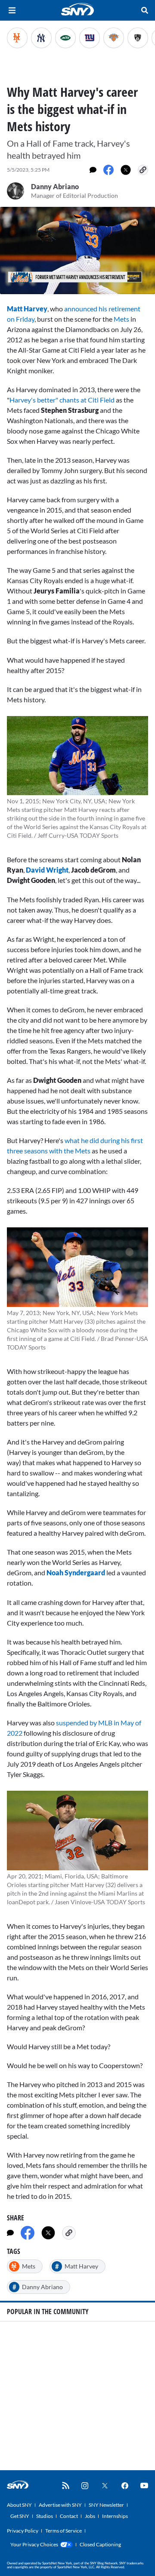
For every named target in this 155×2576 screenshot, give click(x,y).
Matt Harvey (27, 309)
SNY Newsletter (106, 2505)
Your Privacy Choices (34, 2544)
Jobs (90, 2516)
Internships (115, 2516)
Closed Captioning (100, 2544)
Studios (45, 2516)
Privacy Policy (23, 2531)
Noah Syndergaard (76, 1572)
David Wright (47, 870)
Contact (69, 2516)
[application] (77, 251)
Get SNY (20, 2516)
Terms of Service (64, 2531)
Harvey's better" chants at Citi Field (62, 400)
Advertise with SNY (60, 2505)
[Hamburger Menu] (12, 10)
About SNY (19, 2505)
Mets (121, 319)
